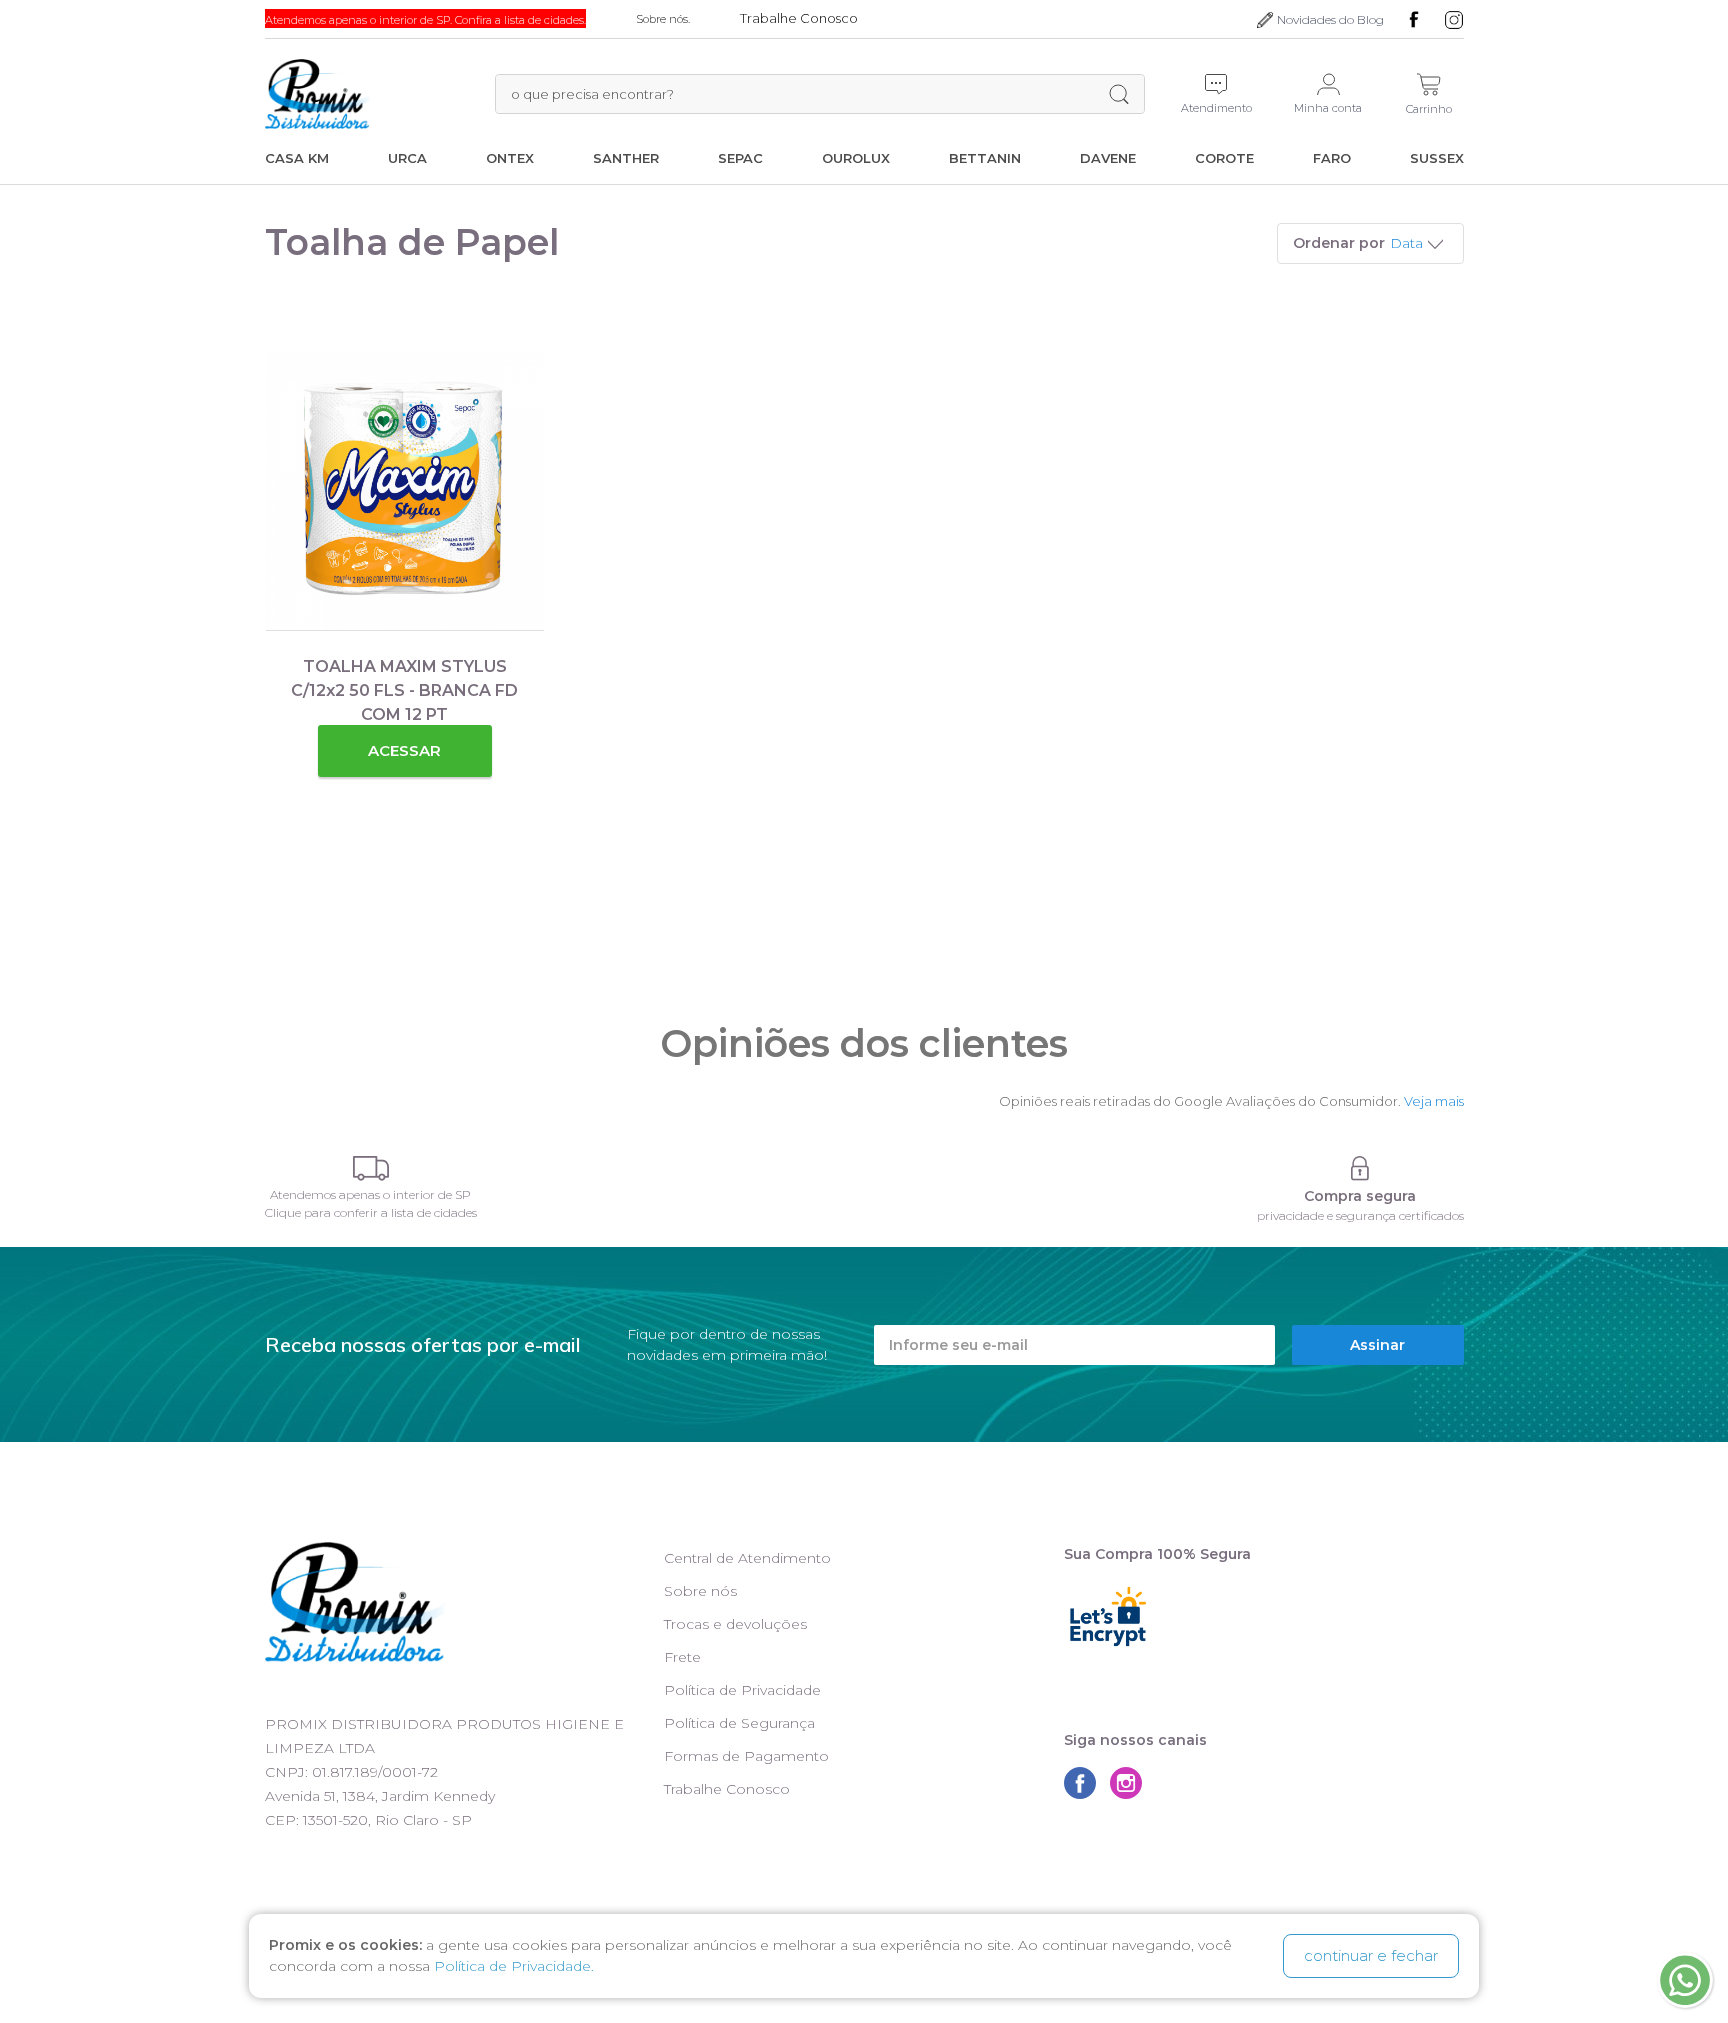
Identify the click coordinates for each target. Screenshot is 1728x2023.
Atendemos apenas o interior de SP (370, 1194)
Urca (407, 158)
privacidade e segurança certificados (1360, 1215)
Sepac (740, 158)
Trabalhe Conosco (727, 1789)
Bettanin (985, 158)
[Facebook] (1414, 20)
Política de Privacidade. (514, 1966)
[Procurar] (1119, 94)
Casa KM (297, 158)
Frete (682, 1657)
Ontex (510, 158)
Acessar (404, 750)
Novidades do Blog (1330, 19)
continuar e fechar (1371, 1955)
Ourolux (856, 158)
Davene (1108, 158)
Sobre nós (700, 1591)
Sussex (1437, 158)
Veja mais (1434, 1101)
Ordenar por (1339, 243)
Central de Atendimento (747, 1558)
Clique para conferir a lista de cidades (371, 1212)
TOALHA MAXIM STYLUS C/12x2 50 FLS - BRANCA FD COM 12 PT (404, 690)
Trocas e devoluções (735, 1624)
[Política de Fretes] (371, 1168)
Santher (626, 158)
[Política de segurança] (1360, 1168)
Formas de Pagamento (746, 1756)
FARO (1332, 158)
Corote (1224, 158)
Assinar (1377, 1345)
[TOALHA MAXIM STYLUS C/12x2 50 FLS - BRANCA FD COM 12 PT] (405, 491)
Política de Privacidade (742, 1690)
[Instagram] (1454, 20)
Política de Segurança (739, 1723)
